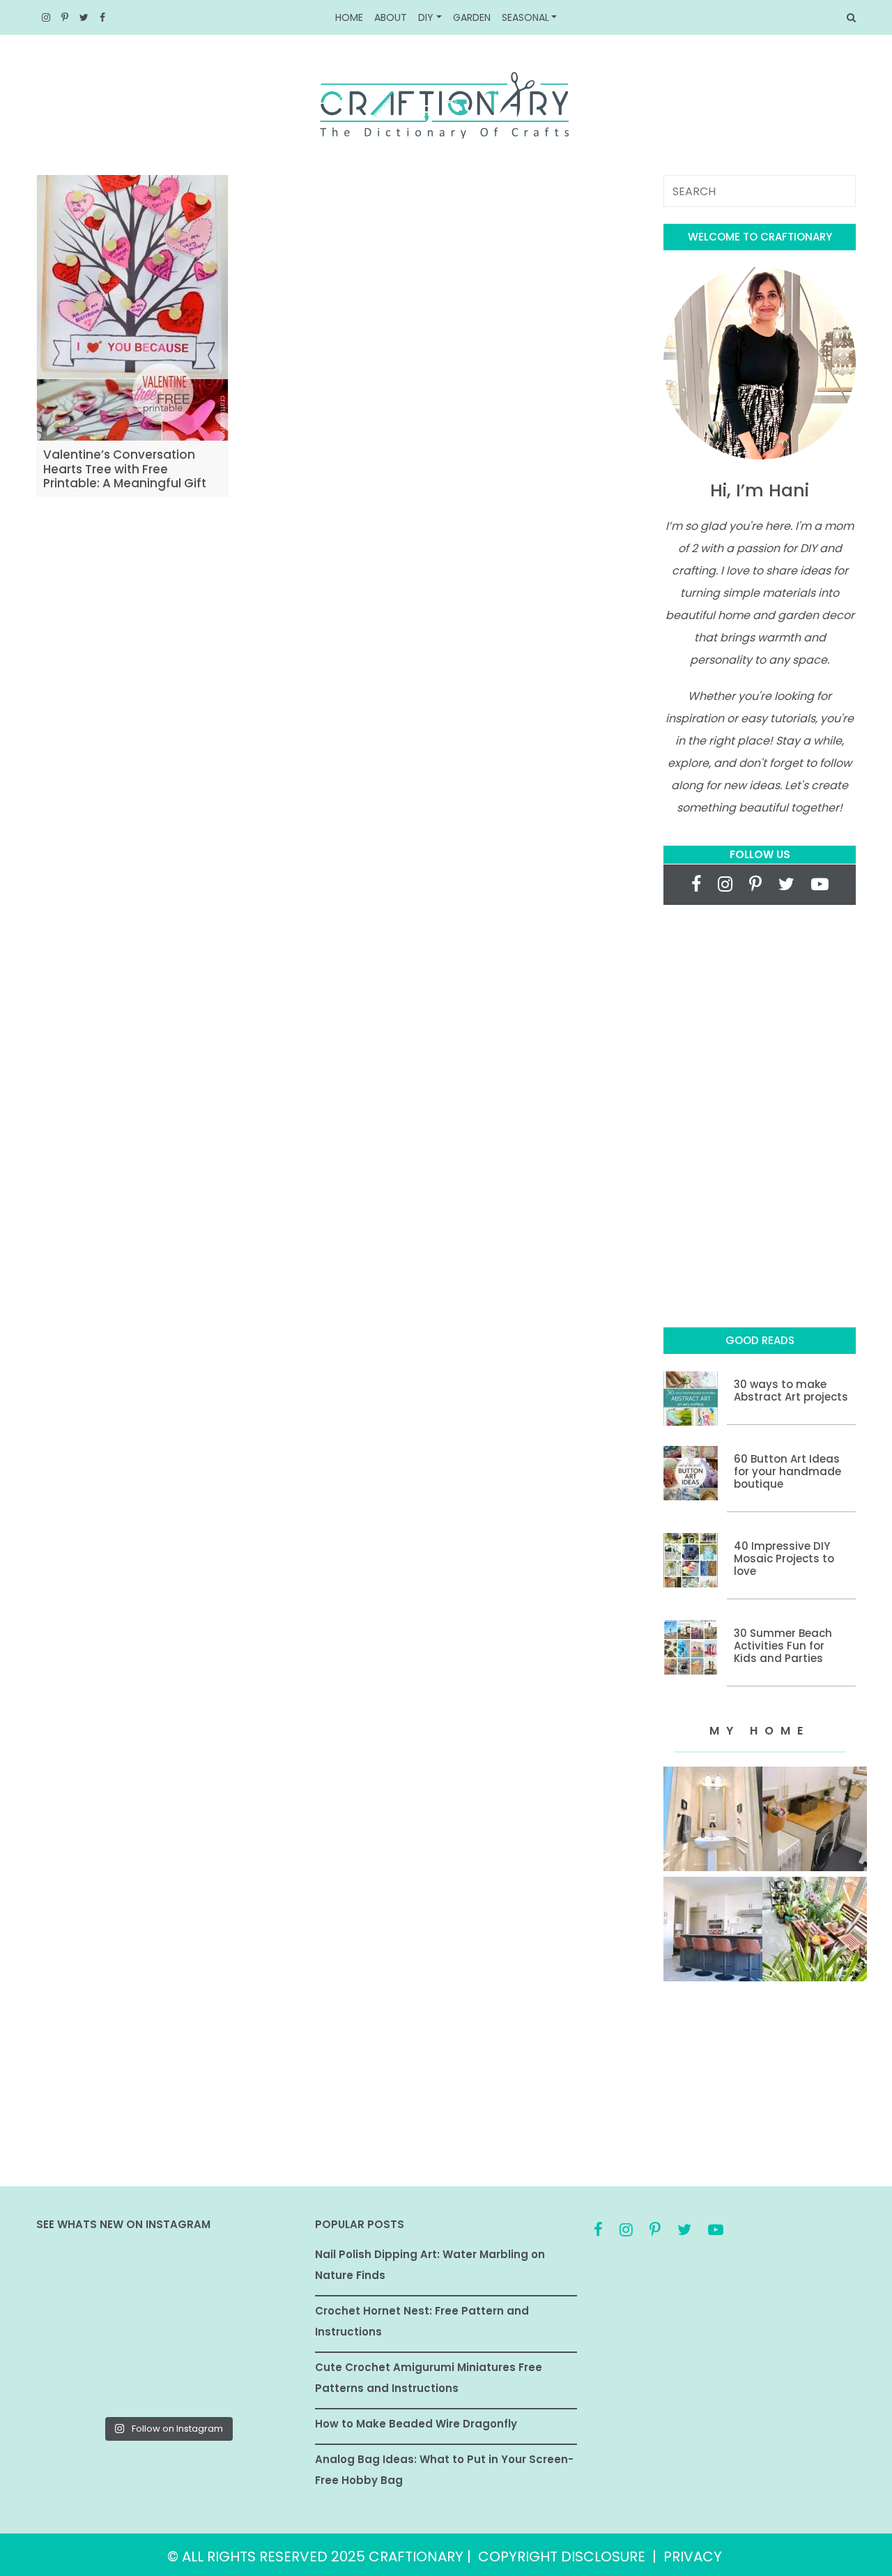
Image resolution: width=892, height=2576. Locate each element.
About (391, 17)
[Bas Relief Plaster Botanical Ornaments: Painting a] (257, 2329)
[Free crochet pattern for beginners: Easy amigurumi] (168, 2329)
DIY (426, 17)
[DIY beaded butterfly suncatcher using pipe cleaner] (257, 2276)
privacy (693, 2556)
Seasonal (525, 17)
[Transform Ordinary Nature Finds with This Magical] (78, 2276)
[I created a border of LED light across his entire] (168, 2382)
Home (349, 17)
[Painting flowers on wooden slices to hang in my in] (78, 2382)
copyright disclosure (562, 2556)
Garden (472, 17)
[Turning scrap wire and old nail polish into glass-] (168, 2276)
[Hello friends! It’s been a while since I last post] (257, 2382)
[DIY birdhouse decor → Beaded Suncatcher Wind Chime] (78, 2329)
